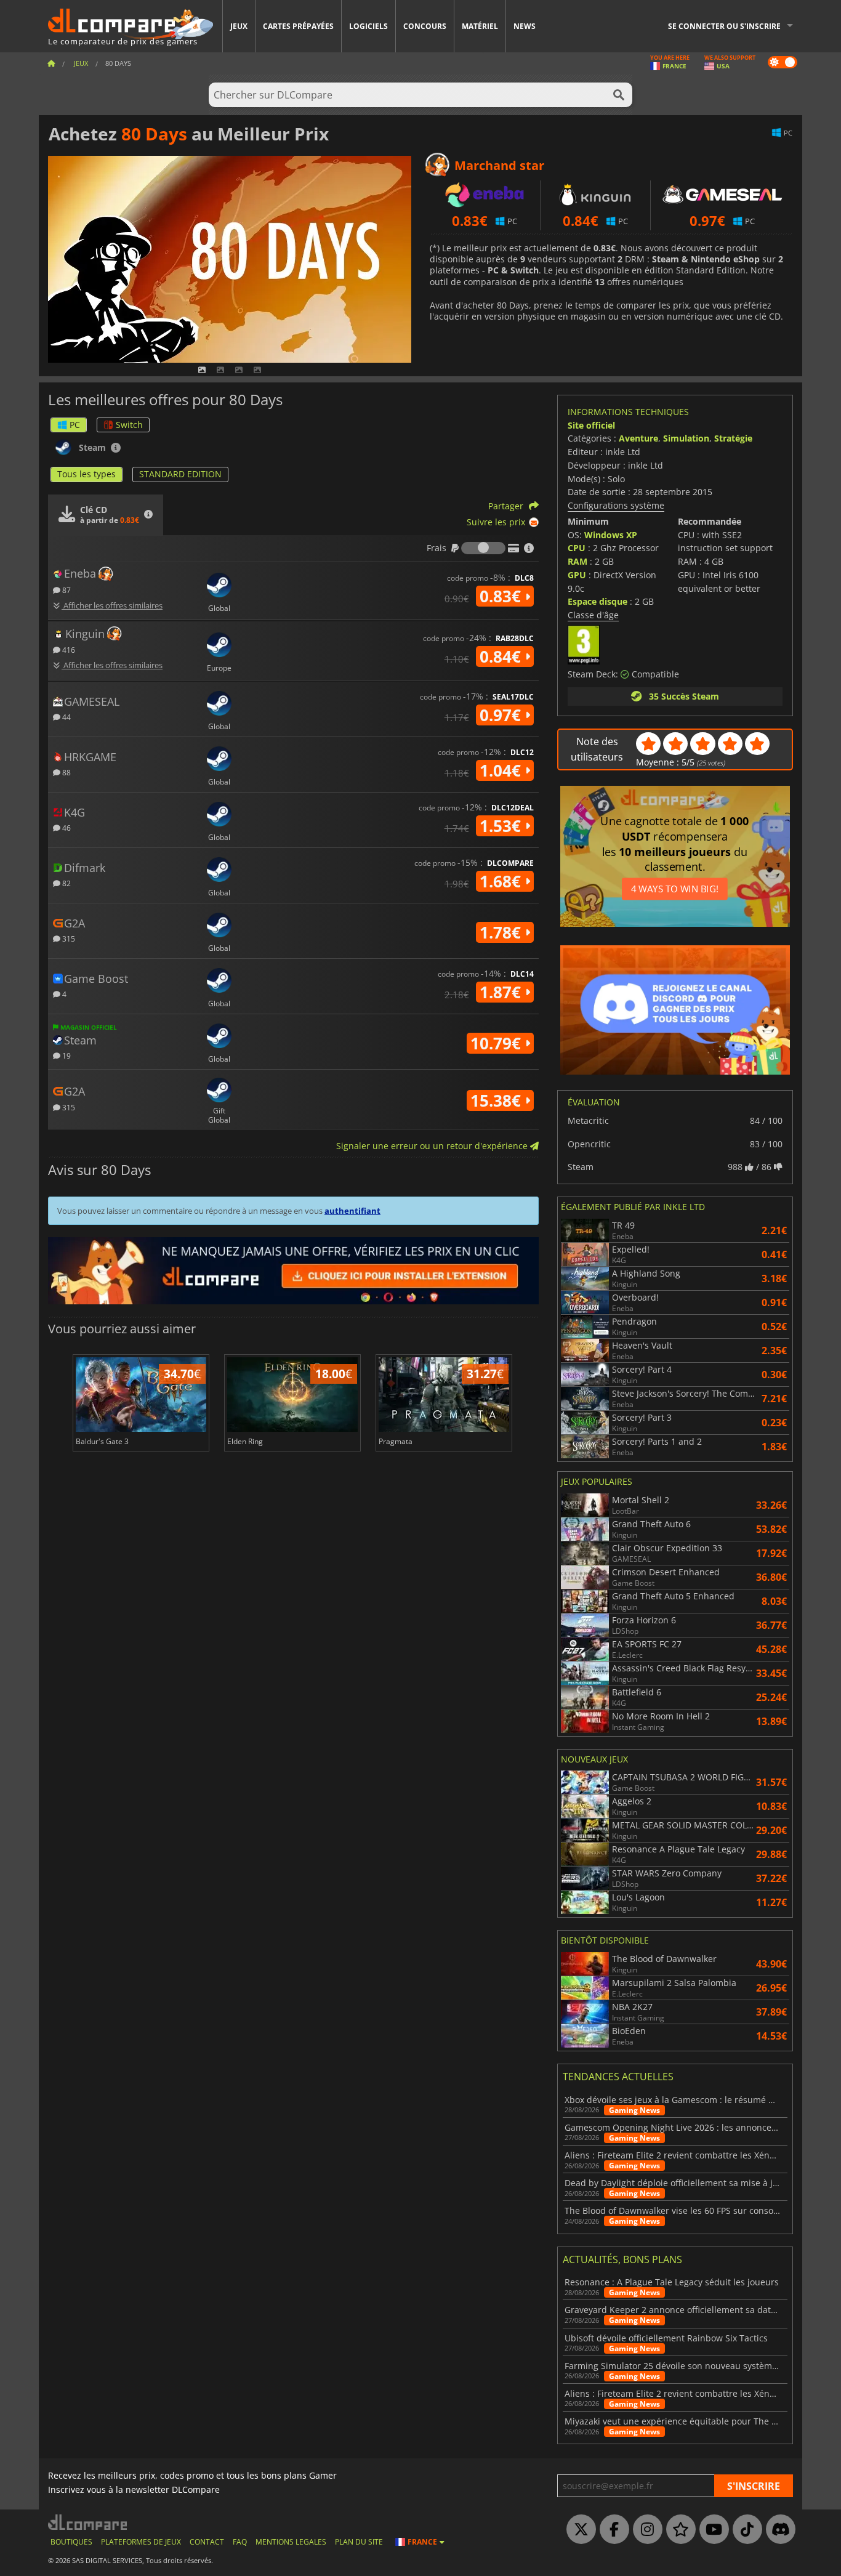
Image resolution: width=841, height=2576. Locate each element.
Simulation (686, 438)
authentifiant (352, 1211)
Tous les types (87, 474)
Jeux (239, 26)
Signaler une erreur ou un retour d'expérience (433, 1146)
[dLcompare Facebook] (611, 2530)
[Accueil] (51, 63)
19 (66, 1055)
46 (66, 827)
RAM (577, 561)
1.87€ (502, 992)
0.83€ (502, 596)
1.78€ (502, 932)
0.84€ (502, 656)
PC (75, 425)
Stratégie (733, 438)
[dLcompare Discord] (778, 2530)
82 (66, 883)
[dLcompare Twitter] (578, 2530)
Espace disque (598, 601)
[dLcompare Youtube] (711, 2530)
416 (68, 649)
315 (68, 938)
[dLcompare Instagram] (645, 2530)
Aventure (638, 438)
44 (66, 717)
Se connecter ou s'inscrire (724, 26)
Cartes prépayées (298, 26)
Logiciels (368, 26)
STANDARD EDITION (180, 474)
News (525, 26)
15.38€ (498, 1100)
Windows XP (611, 535)
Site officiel (591, 425)
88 (66, 772)
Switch (129, 425)
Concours (425, 26)
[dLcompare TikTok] (744, 2530)
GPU (577, 575)
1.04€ (502, 770)
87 (66, 590)
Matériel (480, 26)
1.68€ (502, 881)
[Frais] (483, 548)
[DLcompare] (88, 2522)
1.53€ (502, 826)
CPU (577, 548)
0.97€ (502, 715)
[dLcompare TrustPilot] (678, 2530)
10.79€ (498, 1043)
